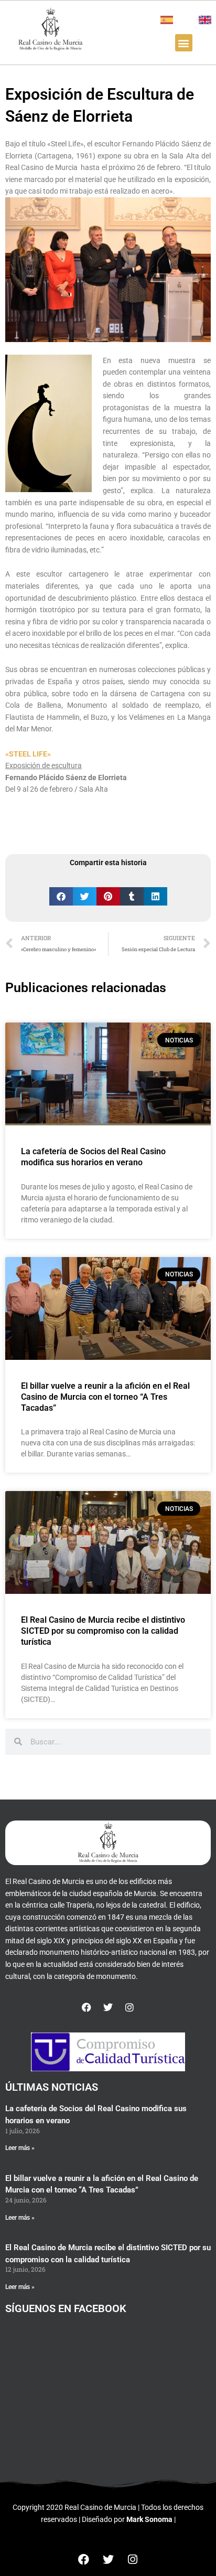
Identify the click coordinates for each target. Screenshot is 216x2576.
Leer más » (20, 2148)
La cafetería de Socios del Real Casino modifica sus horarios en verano (93, 1157)
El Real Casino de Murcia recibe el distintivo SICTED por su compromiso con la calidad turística (103, 1631)
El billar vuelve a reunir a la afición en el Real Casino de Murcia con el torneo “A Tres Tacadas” (105, 1397)
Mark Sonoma (149, 2519)
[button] (184, 43)
